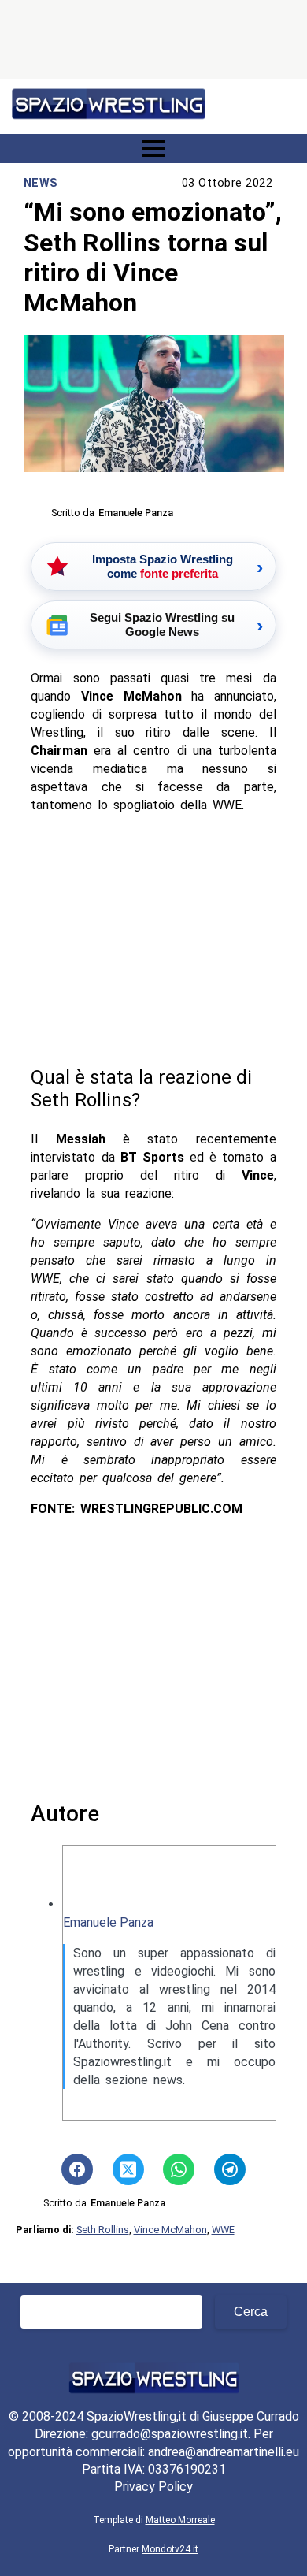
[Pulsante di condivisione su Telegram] (230, 2169)
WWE (223, 2230)
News (41, 183)
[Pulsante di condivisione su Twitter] (128, 2169)
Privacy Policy (153, 2487)
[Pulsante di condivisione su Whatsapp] (179, 2169)
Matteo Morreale (180, 2520)
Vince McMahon (170, 2230)
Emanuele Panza (108, 1922)
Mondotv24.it (170, 2549)
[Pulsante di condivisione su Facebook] (77, 2169)
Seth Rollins (103, 2230)
